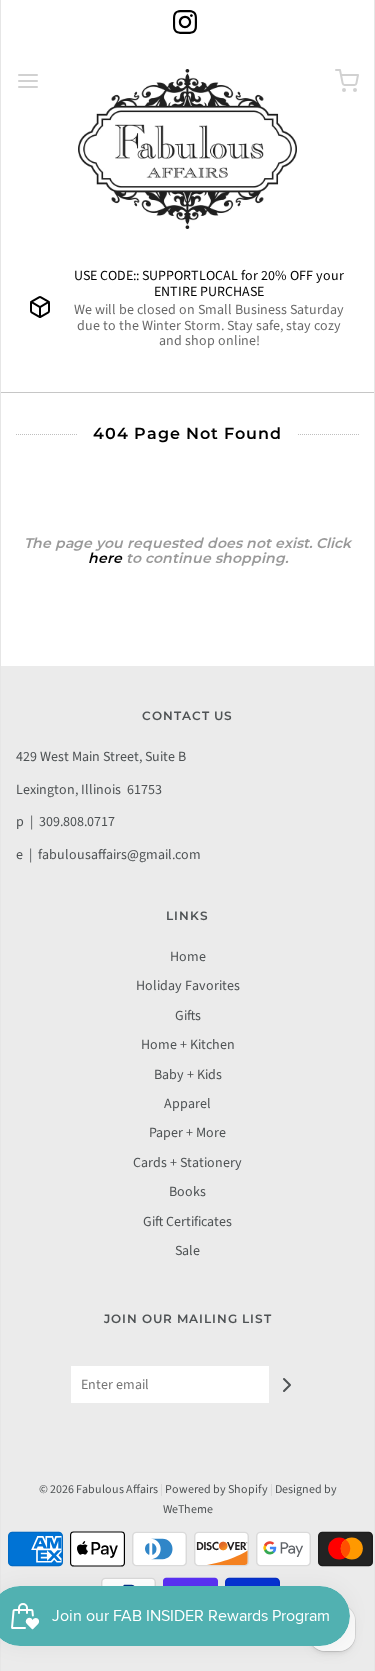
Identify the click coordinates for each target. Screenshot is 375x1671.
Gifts (188, 1016)
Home (188, 957)
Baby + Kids (188, 1075)
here (105, 558)
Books (187, 1192)
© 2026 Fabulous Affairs (98, 1489)
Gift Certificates (187, 1222)
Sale (187, 1251)
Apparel (187, 1104)
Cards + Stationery (187, 1163)
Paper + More (187, 1133)
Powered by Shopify (216, 1489)
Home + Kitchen (188, 1045)
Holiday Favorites (188, 986)
